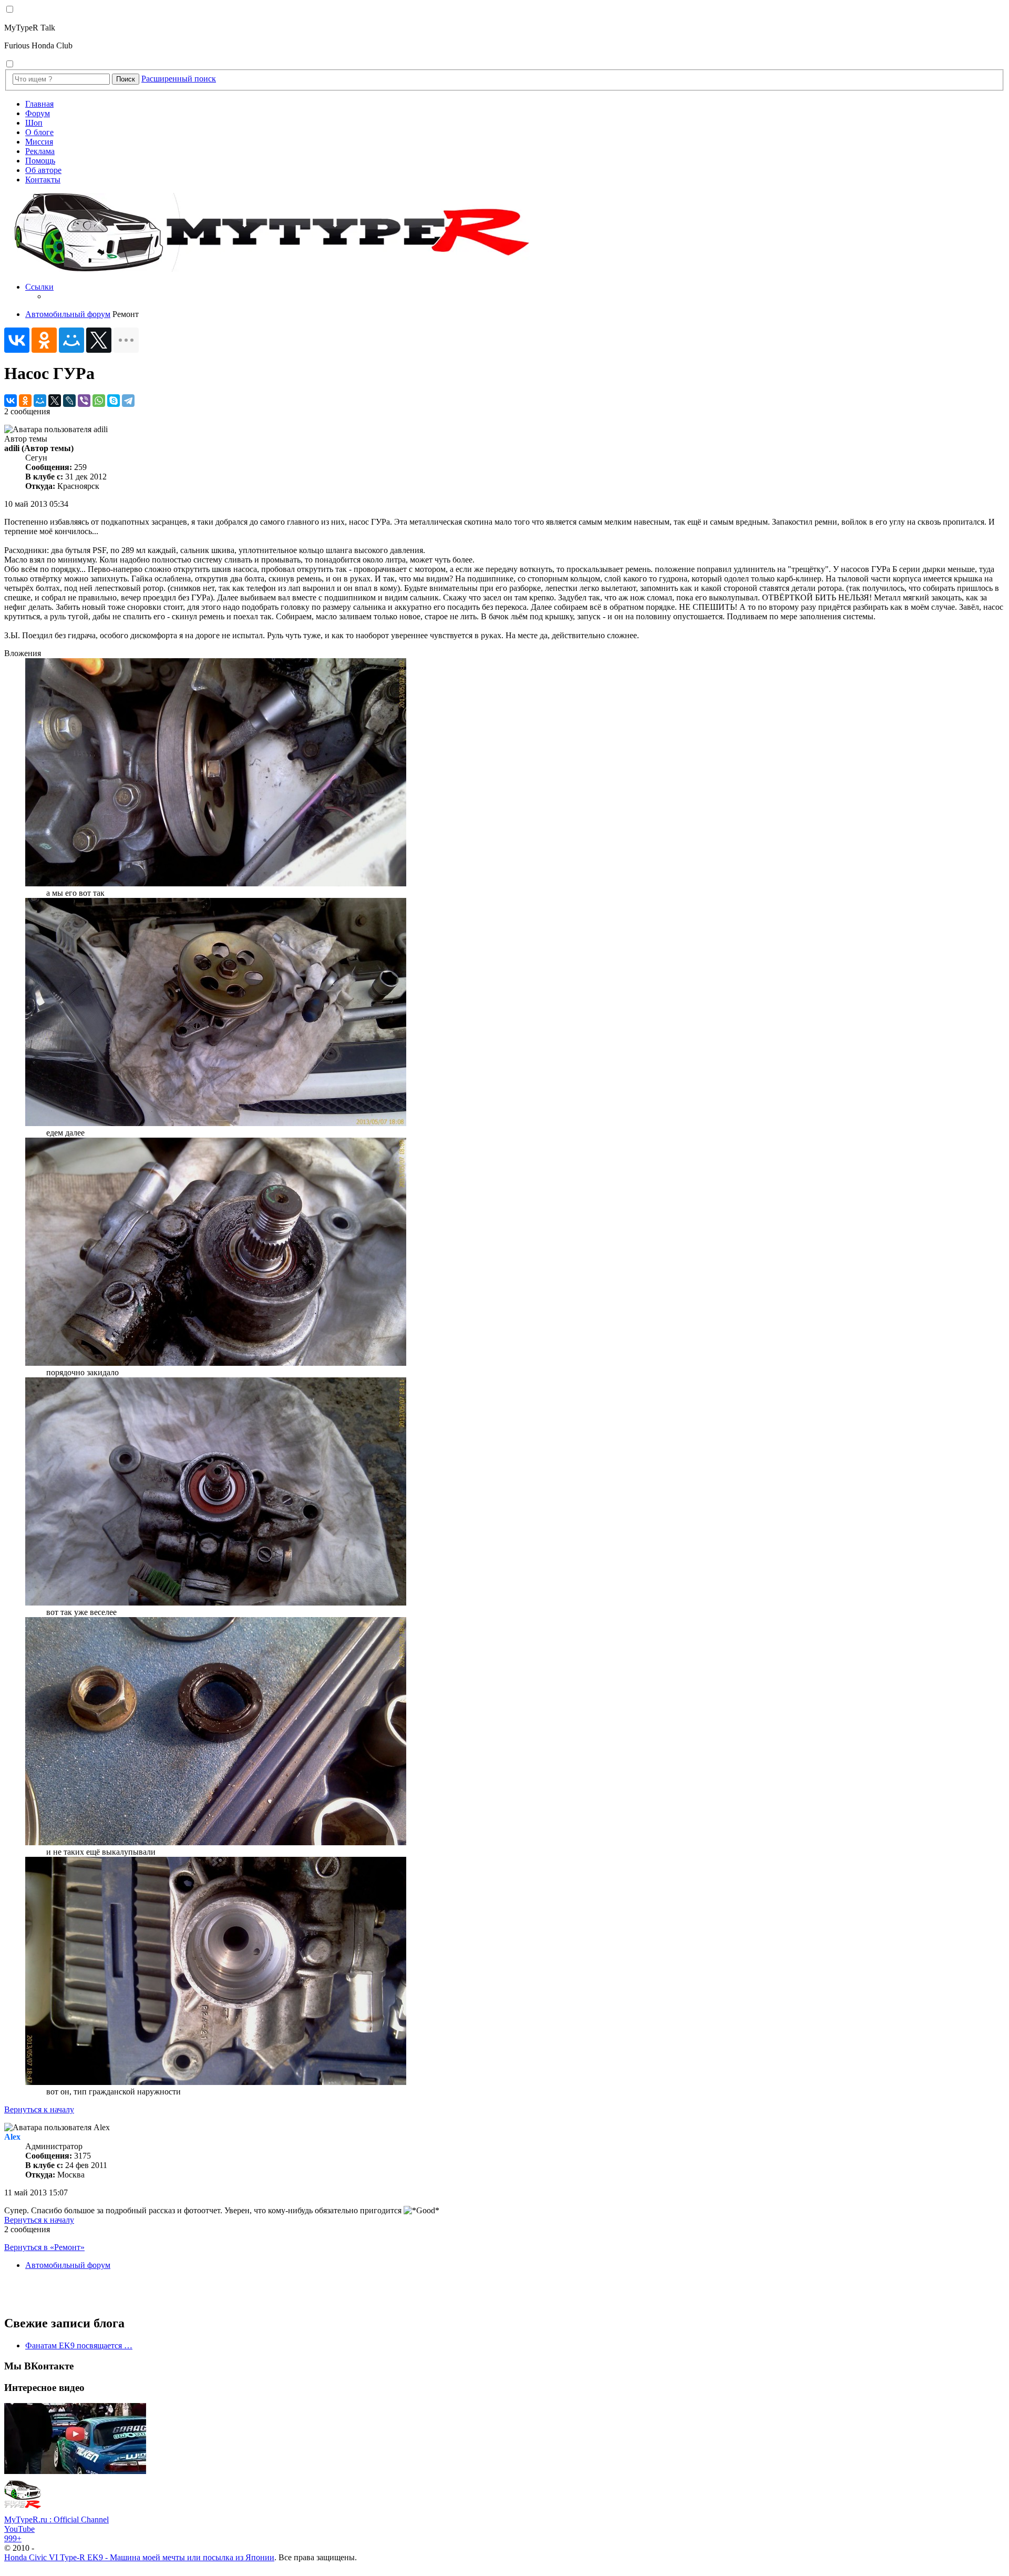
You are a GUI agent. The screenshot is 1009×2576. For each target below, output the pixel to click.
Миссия (39, 142)
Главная (39, 104)
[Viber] (84, 401)
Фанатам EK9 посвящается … (79, 2345)
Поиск (126, 79)
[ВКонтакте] (17, 340)
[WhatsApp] (99, 401)
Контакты (43, 180)
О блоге (39, 132)
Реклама (40, 151)
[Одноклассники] (44, 340)
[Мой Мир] (71, 340)
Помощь (40, 161)
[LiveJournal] (69, 401)
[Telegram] (128, 401)
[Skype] (114, 401)
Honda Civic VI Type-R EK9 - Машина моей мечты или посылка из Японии (139, 2557)
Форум (38, 113)
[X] (99, 340)
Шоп (34, 123)
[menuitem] (515, 292)
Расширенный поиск (179, 79)
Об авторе (43, 170)
